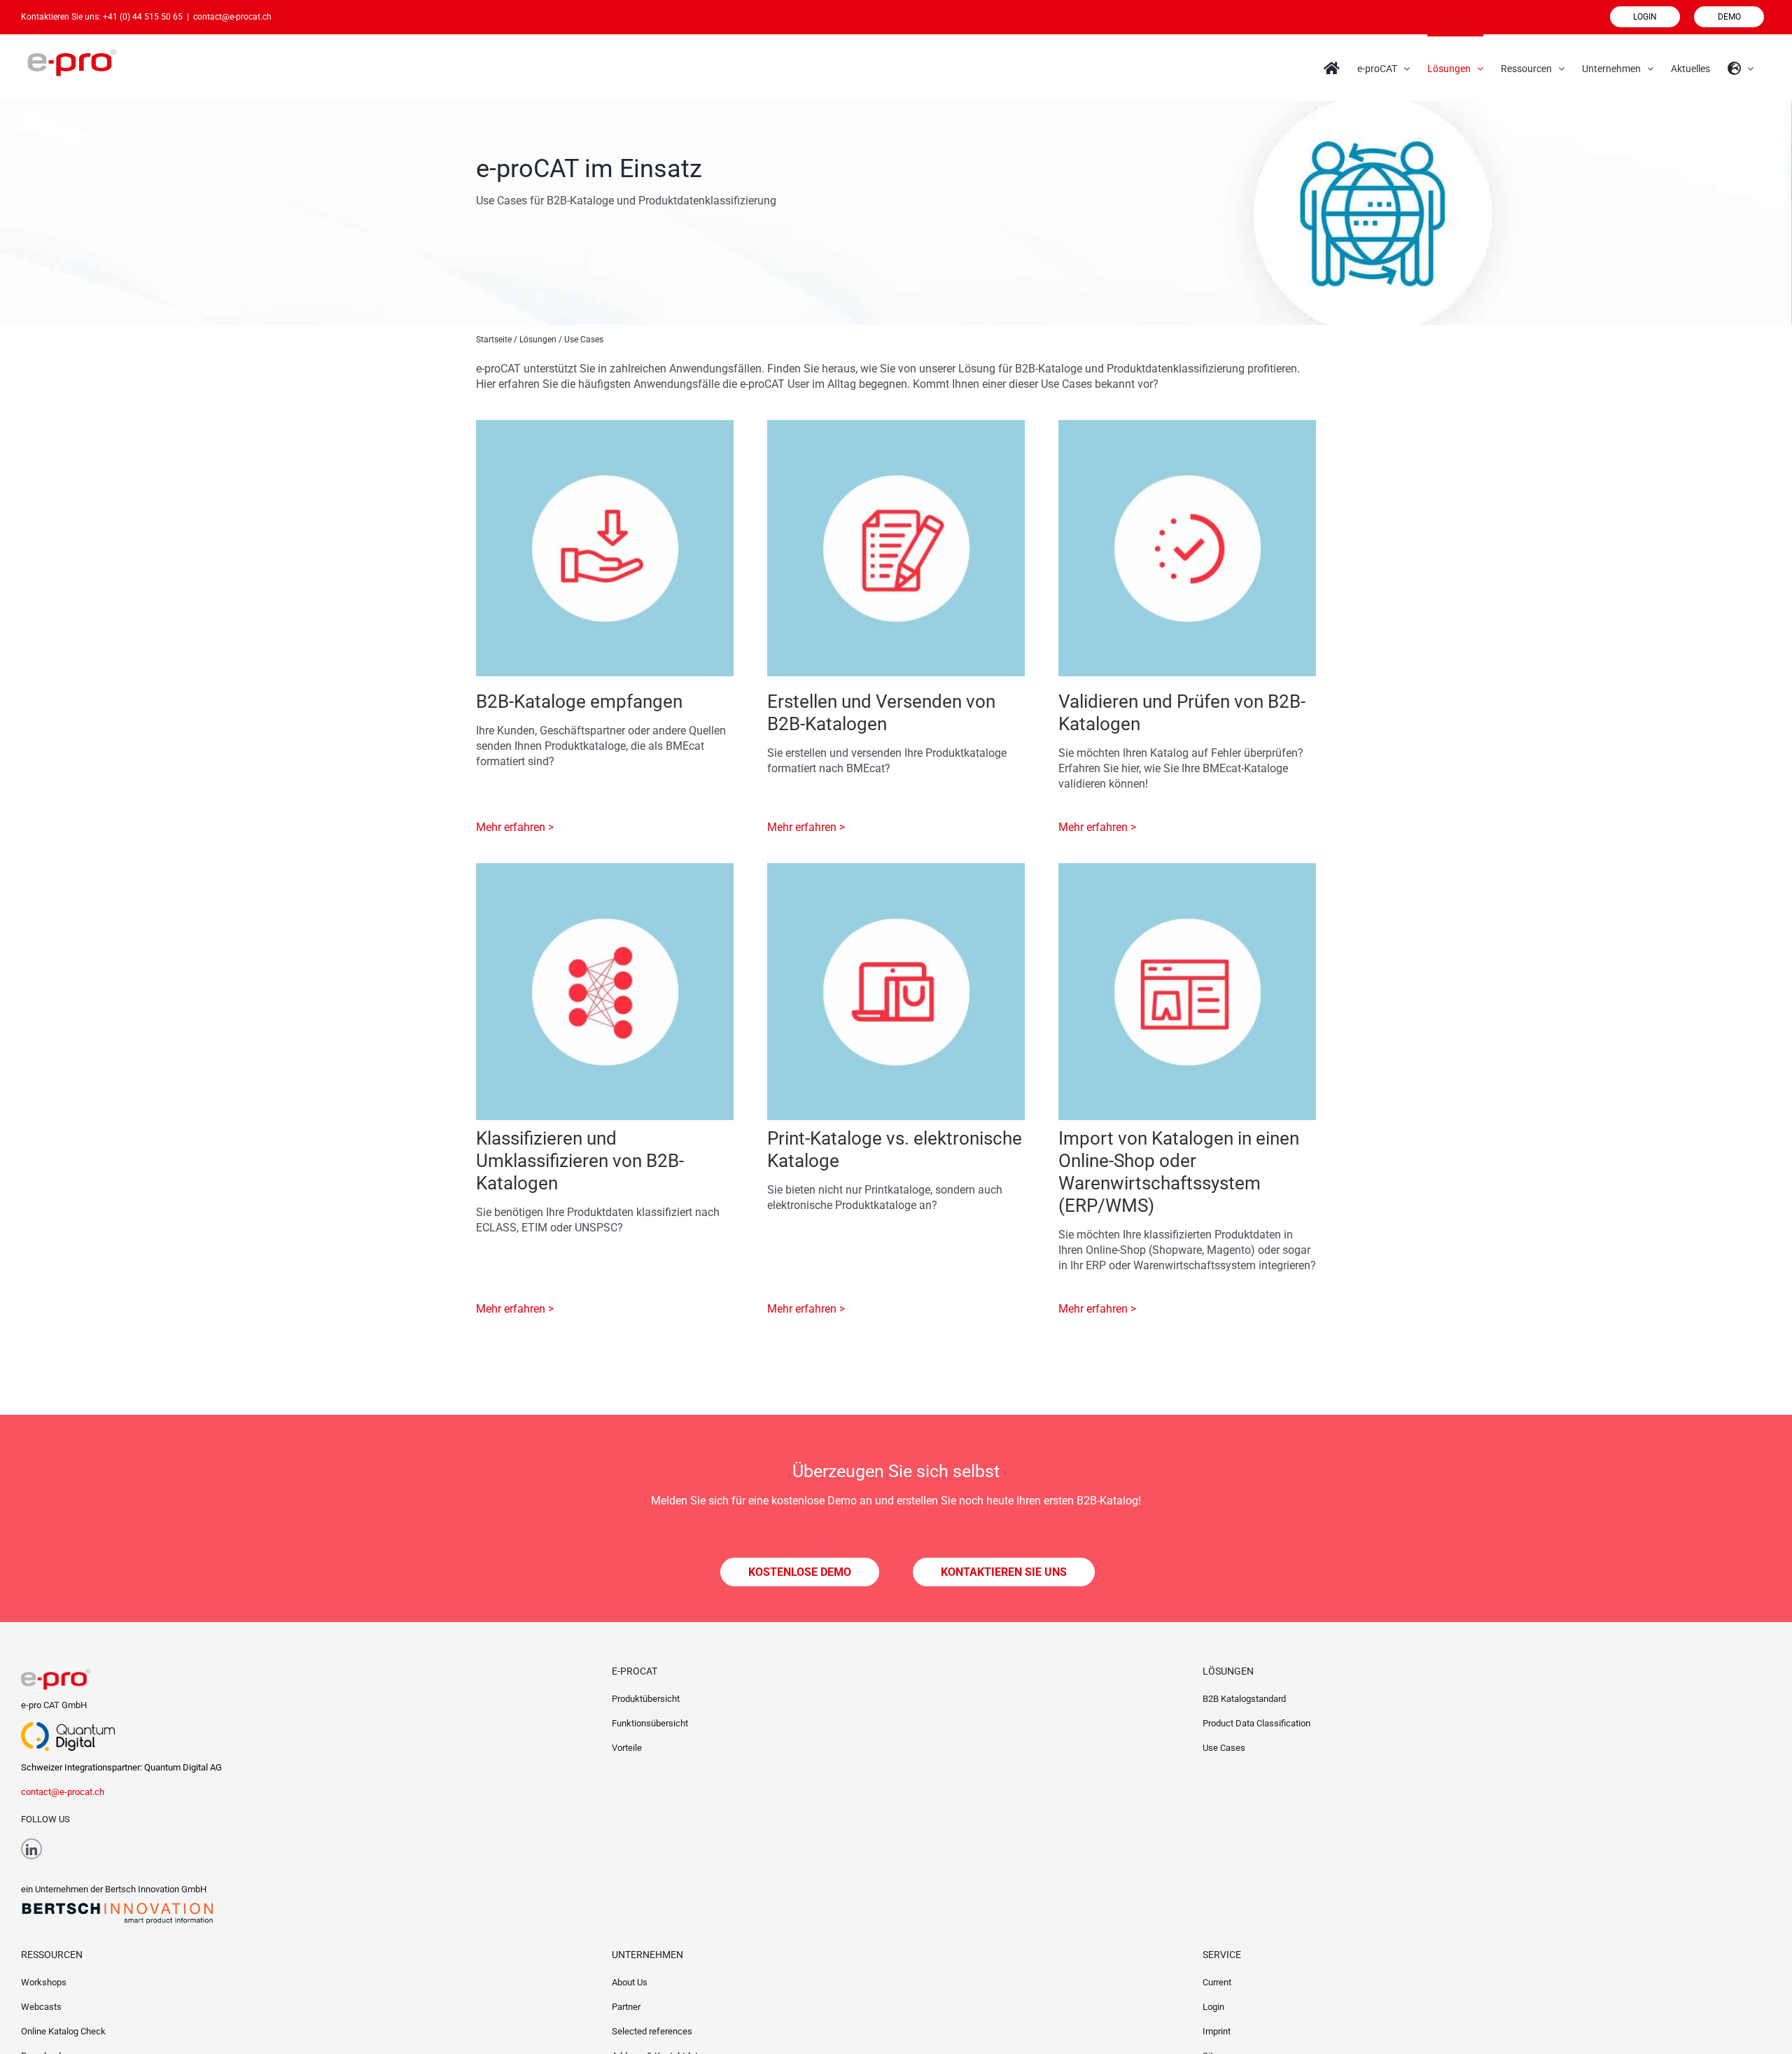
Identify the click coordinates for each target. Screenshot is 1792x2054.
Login (1213, 2007)
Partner (626, 2007)
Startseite (494, 340)
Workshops (44, 1982)
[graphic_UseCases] (605, 425)
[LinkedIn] (31, 1849)
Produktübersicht (646, 1699)
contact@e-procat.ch (232, 17)
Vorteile (627, 1748)
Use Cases (1224, 1748)
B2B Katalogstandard (1244, 1699)
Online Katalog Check (63, 2031)
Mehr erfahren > (515, 827)
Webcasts (41, 2007)
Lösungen (538, 340)
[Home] (1332, 67)
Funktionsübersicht (650, 1723)
